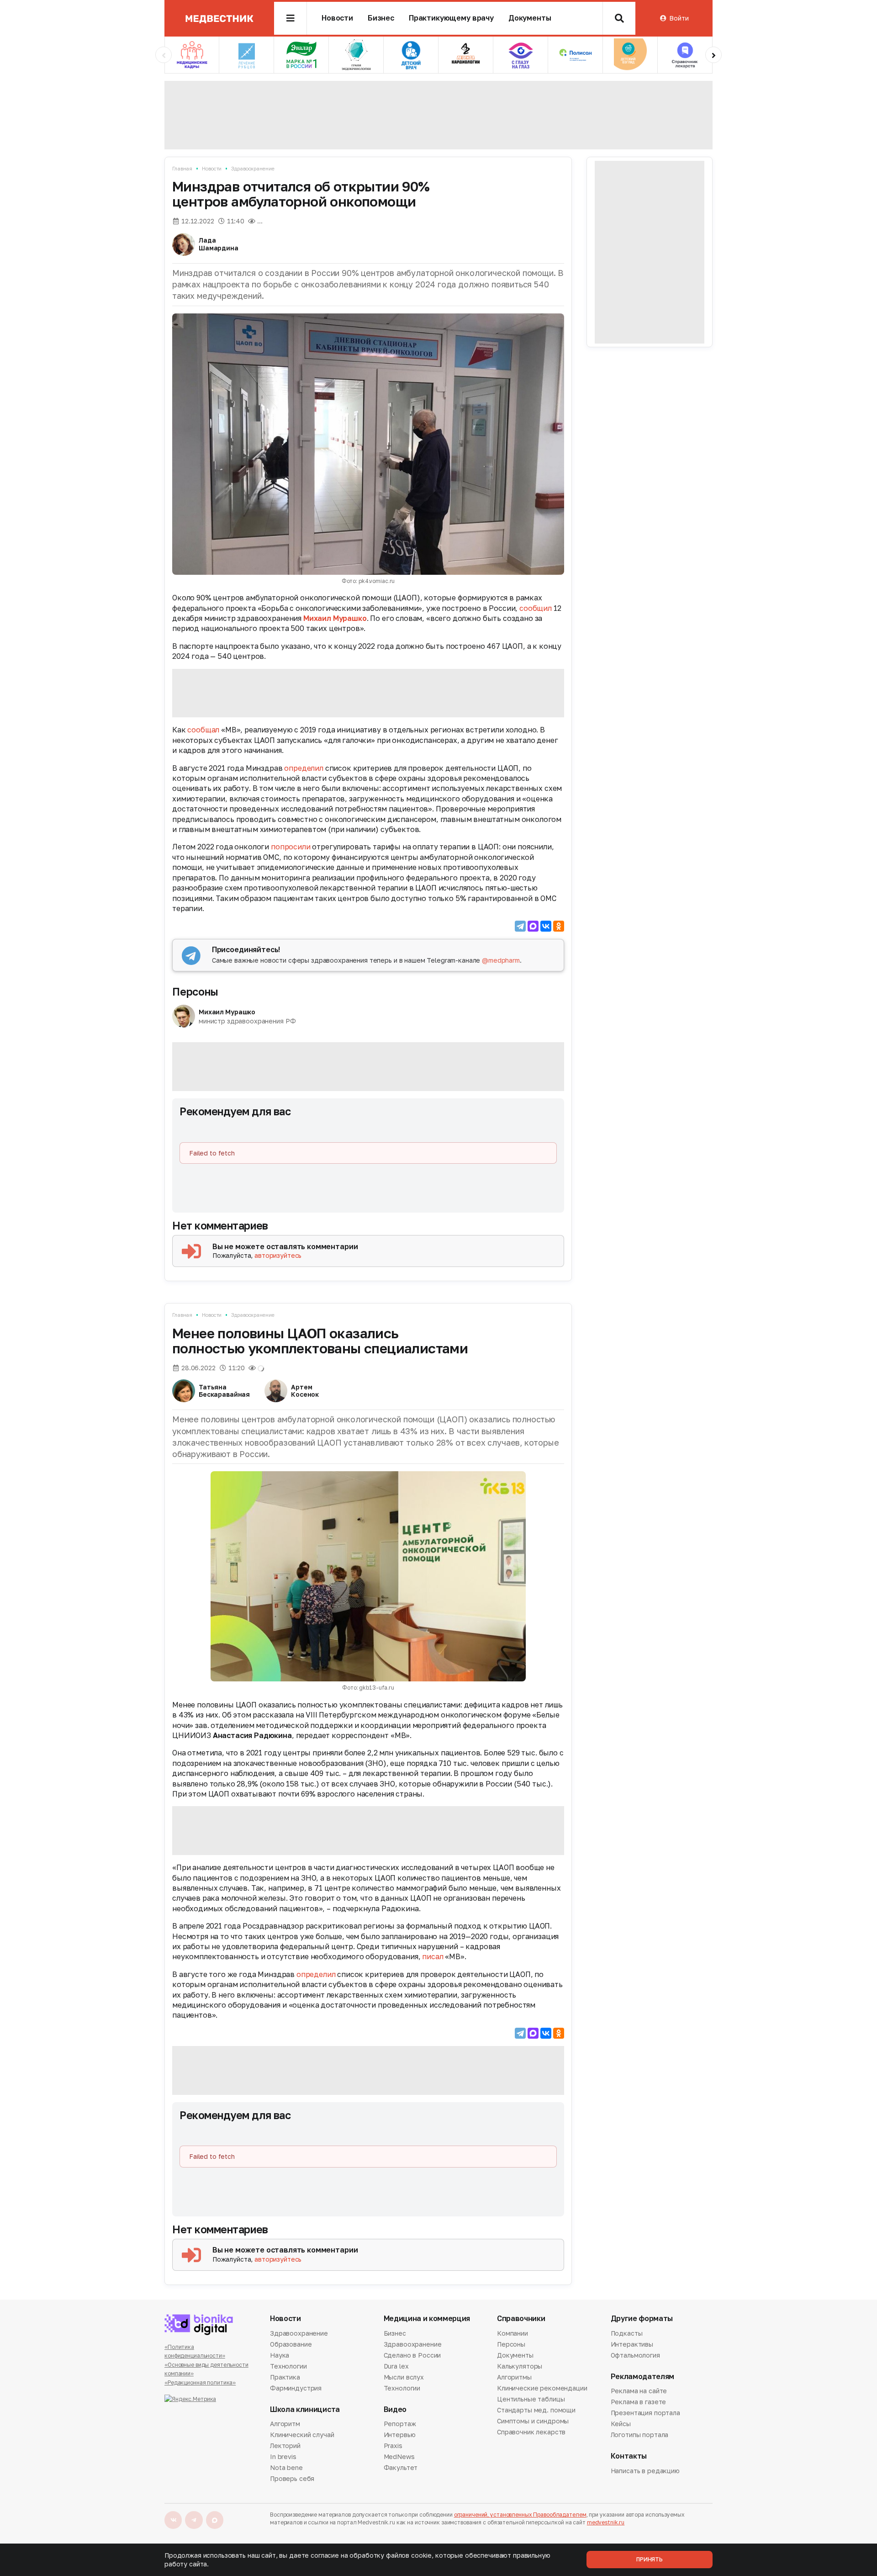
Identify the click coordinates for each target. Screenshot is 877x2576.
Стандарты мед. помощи (536, 2410)
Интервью (400, 2435)
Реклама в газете (639, 2402)
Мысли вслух (404, 2377)
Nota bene (286, 2467)
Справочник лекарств (531, 2432)
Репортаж (400, 2424)
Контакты (629, 2456)
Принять (650, 2559)
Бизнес (381, 18)
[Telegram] (520, 926)
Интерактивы (632, 2344)
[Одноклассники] (559, 926)
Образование (291, 2344)
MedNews (399, 2457)
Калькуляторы (520, 2366)
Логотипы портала (640, 2435)
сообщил (536, 608)
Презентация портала (645, 2413)
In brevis (283, 2457)
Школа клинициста (305, 2409)
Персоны (195, 991)
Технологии (288, 2366)
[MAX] (533, 926)
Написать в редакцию (645, 2471)
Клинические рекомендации (542, 2388)
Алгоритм (285, 2424)
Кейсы (621, 2424)
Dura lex (396, 2366)
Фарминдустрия (296, 2388)
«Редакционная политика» (200, 2383)
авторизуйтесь (278, 1255)
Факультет (401, 2467)
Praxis (393, 2446)
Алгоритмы (514, 2377)
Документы (530, 18)
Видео (395, 2409)
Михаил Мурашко (335, 618)
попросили (291, 847)
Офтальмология (635, 2355)
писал (433, 1956)
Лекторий (285, 2446)
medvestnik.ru (606, 2522)
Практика (285, 2377)
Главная (182, 168)
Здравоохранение (253, 168)
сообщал (204, 730)
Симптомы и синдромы (533, 2421)
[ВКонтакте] (546, 926)
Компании (512, 2334)
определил (304, 768)
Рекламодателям (643, 2377)
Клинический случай (302, 2435)
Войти (679, 18)
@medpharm (501, 960)
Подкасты (627, 2334)
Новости (337, 18)
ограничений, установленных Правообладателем (520, 2515)
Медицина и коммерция (427, 2319)
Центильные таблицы (531, 2399)
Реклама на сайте (639, 2391)
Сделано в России (412, 2355)
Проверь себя (292, 2478)
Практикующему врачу (451, 18)
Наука (280, 2355)
